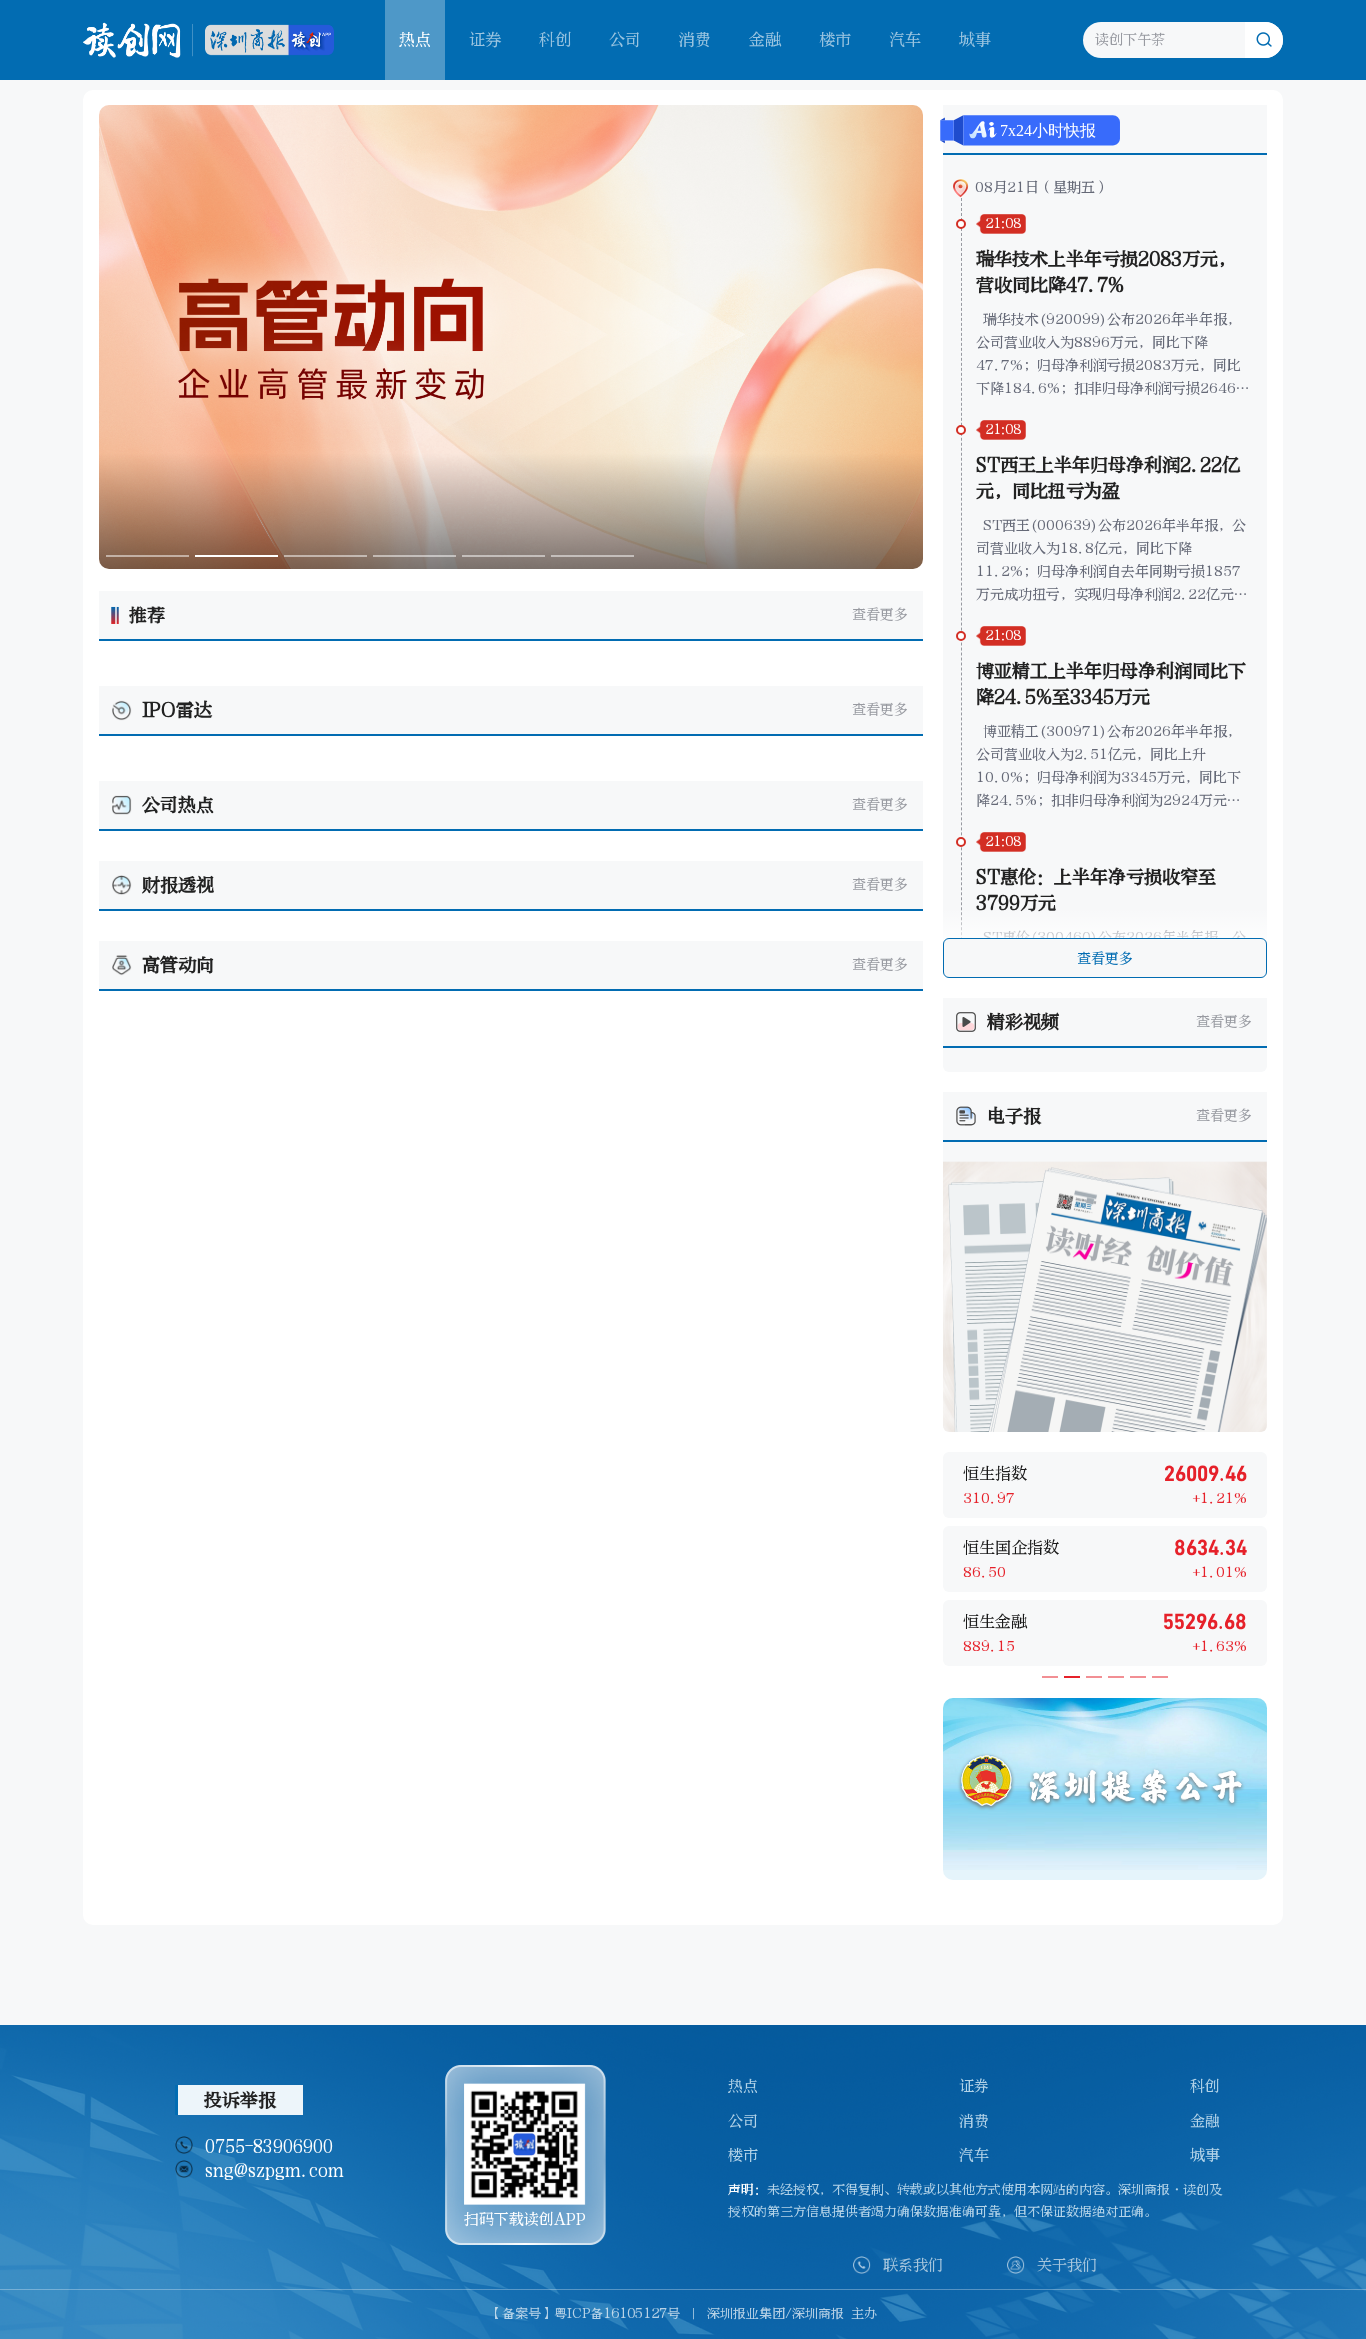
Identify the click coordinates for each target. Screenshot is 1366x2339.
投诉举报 (240, 2100)
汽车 (905, 39)
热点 (743, 2086)
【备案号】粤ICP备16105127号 (584, 2314)
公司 (625, 39)
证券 (485, 39)
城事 (975, 39)
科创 (555, 39)
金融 (765, 39)
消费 (695, 39)
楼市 (835, 39)
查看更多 (880, 614)
